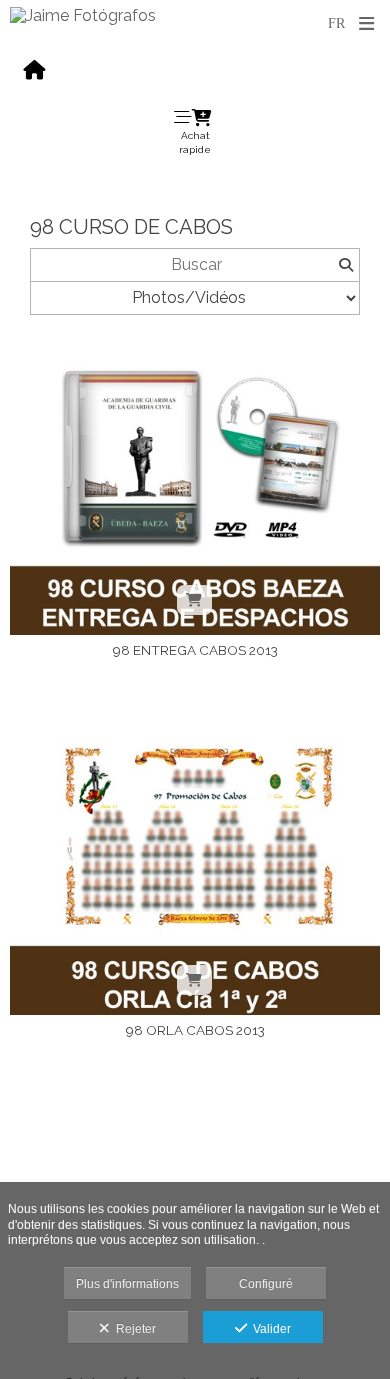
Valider (269, 1329)
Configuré (266, 1284)
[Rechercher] (345, 265)
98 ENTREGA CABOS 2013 (195, 650)
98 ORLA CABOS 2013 (195, 1030)
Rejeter (133, 1329)
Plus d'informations (127, 1284)
